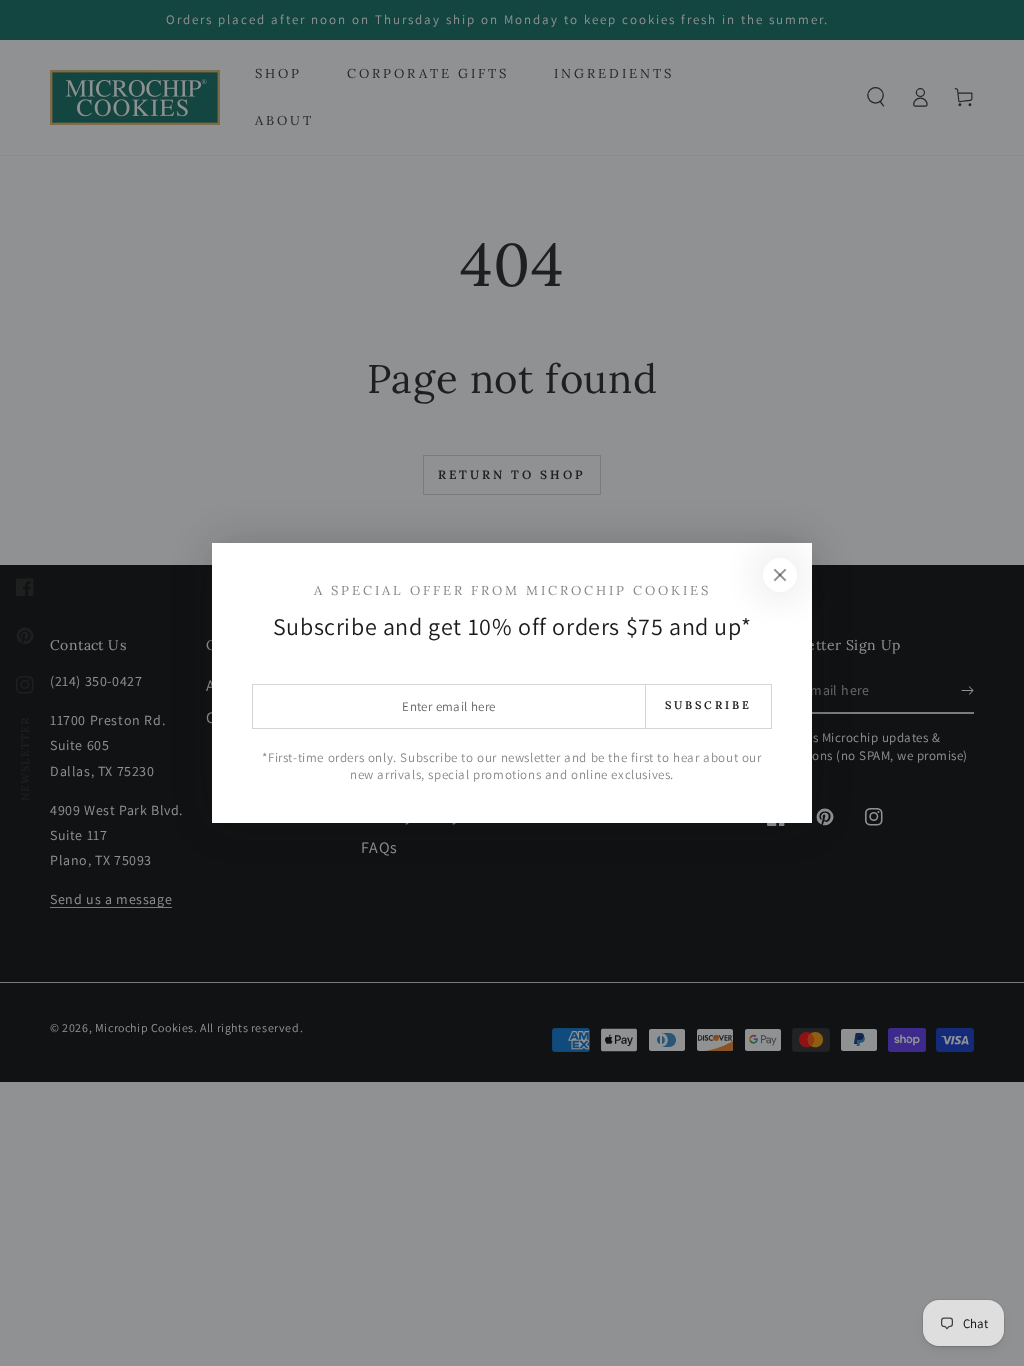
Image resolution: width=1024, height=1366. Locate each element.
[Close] (780, 575)
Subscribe (708, 705)
